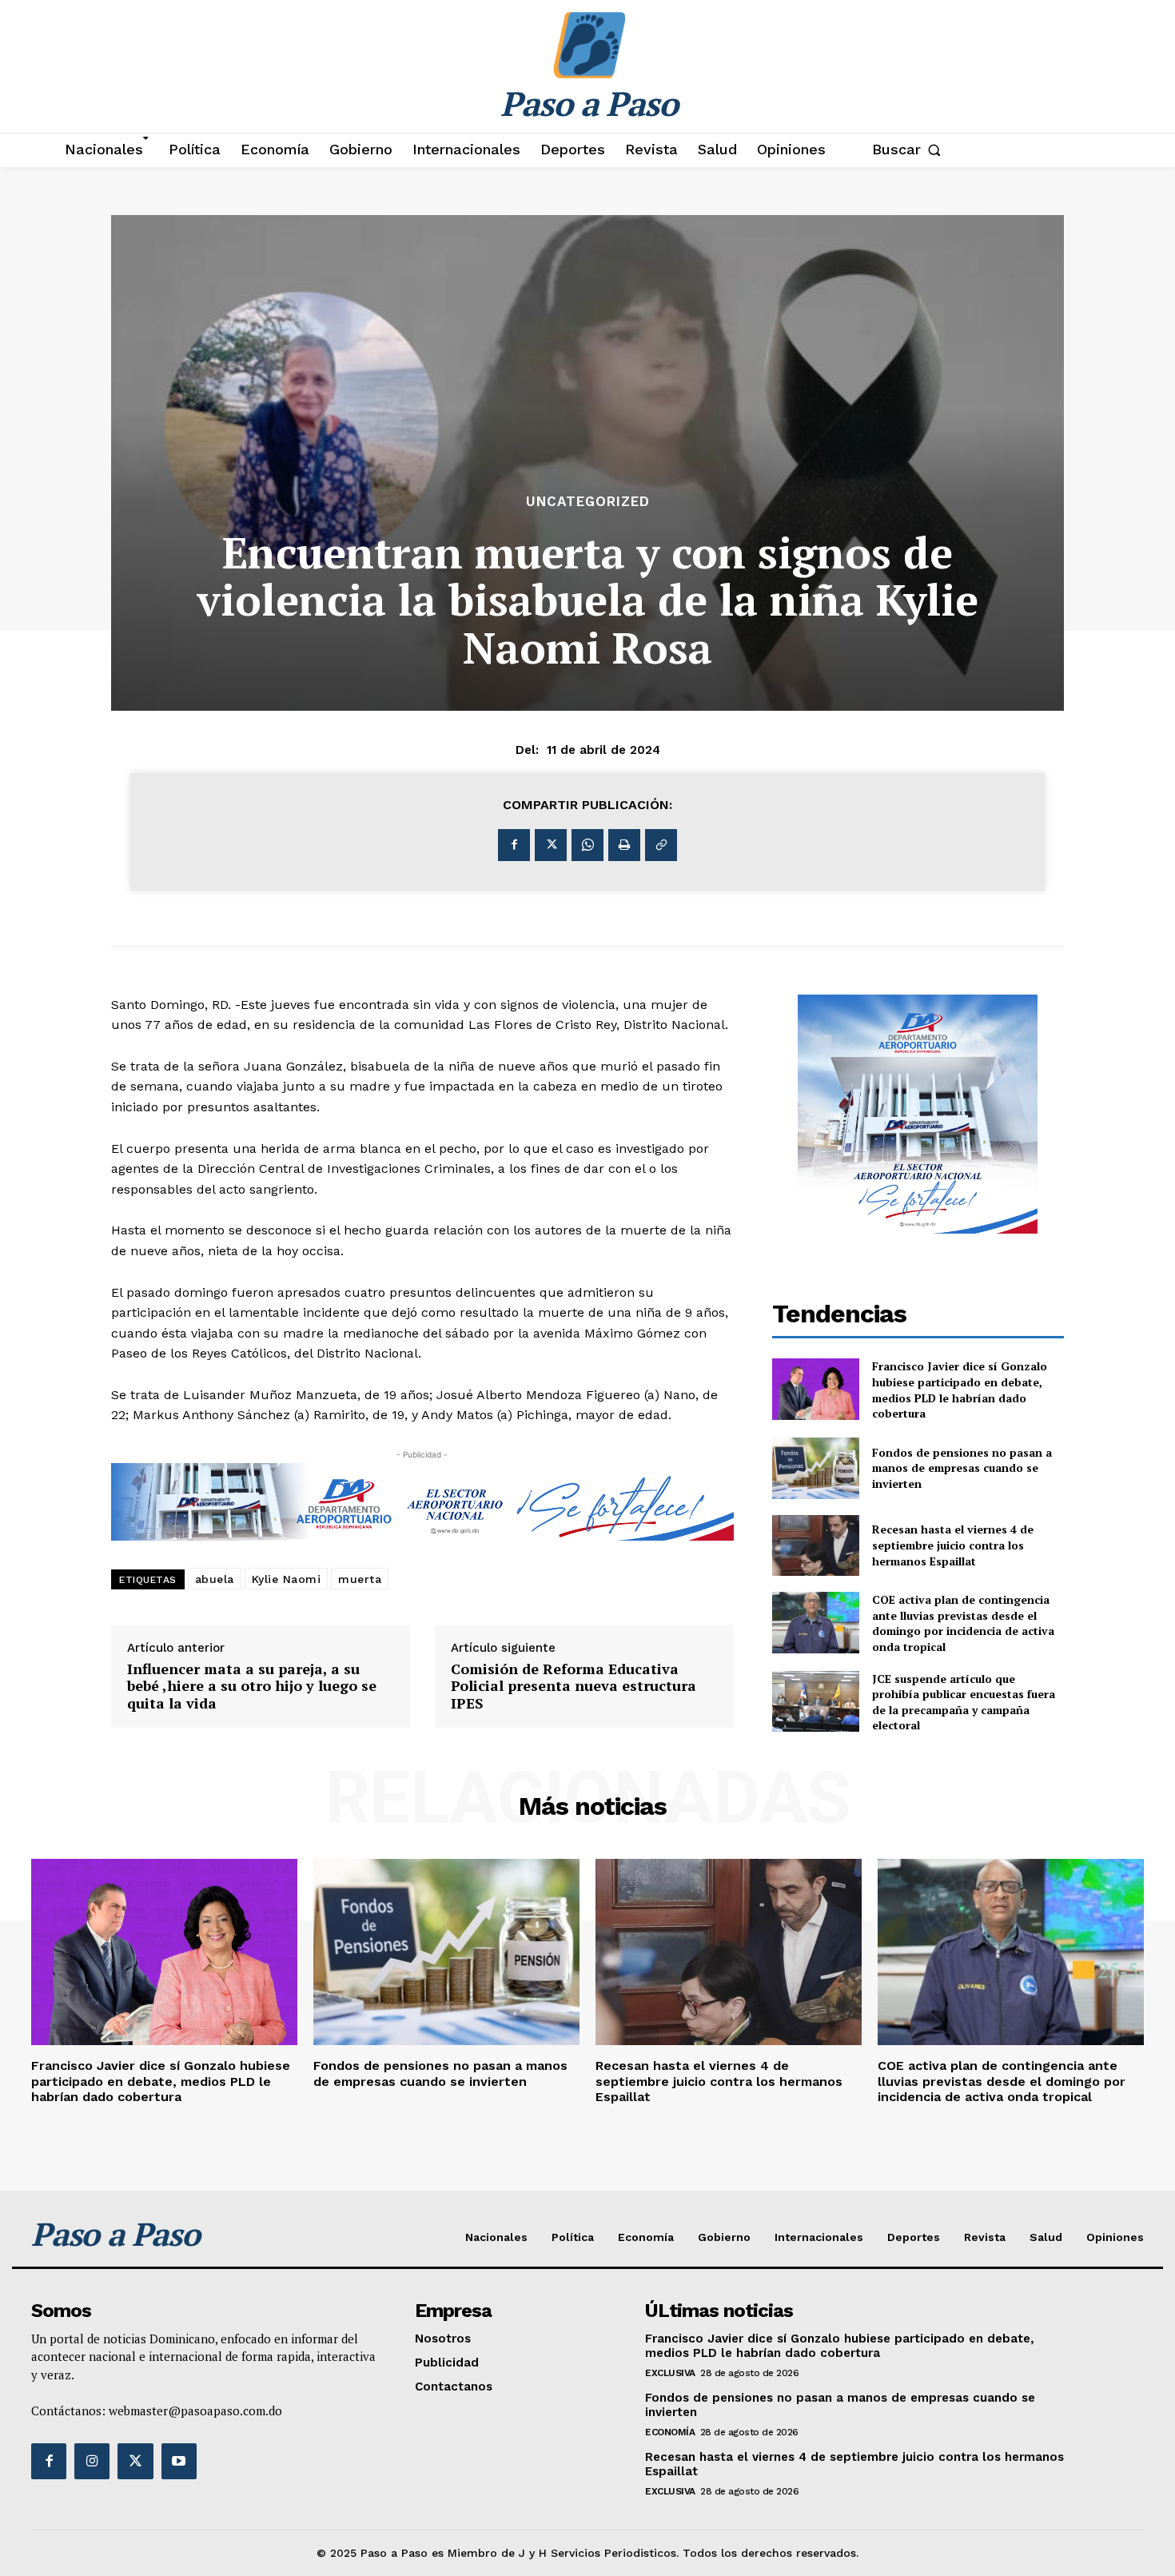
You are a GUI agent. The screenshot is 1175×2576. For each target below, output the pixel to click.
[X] (551, 845)
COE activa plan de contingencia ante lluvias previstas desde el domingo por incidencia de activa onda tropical (963, 1623)
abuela (215, 1579)
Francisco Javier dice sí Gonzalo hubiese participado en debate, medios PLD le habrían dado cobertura (960, 1390)
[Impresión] (624, 845)
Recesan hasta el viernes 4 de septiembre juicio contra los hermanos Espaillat (953, 1545)
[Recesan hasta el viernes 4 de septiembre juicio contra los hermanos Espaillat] (816, 1546)
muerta (360, 1579)
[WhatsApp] (587, 845)
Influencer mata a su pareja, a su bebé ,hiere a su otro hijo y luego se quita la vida (252, 1687)
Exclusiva (670, 2373)
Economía (670, 2432)
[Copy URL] (661, 845)
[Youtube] (179, 2461)
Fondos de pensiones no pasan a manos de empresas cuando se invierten (962, 1468)
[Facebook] (514, 845)
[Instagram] (92, 2461)
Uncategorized (588, 502)
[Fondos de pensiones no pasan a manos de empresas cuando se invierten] (816, 1468)
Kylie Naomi (287, 1579)
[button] (910, 150)
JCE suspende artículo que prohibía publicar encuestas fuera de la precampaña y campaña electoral (964, 1702)
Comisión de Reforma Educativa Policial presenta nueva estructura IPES (574, 1687)
